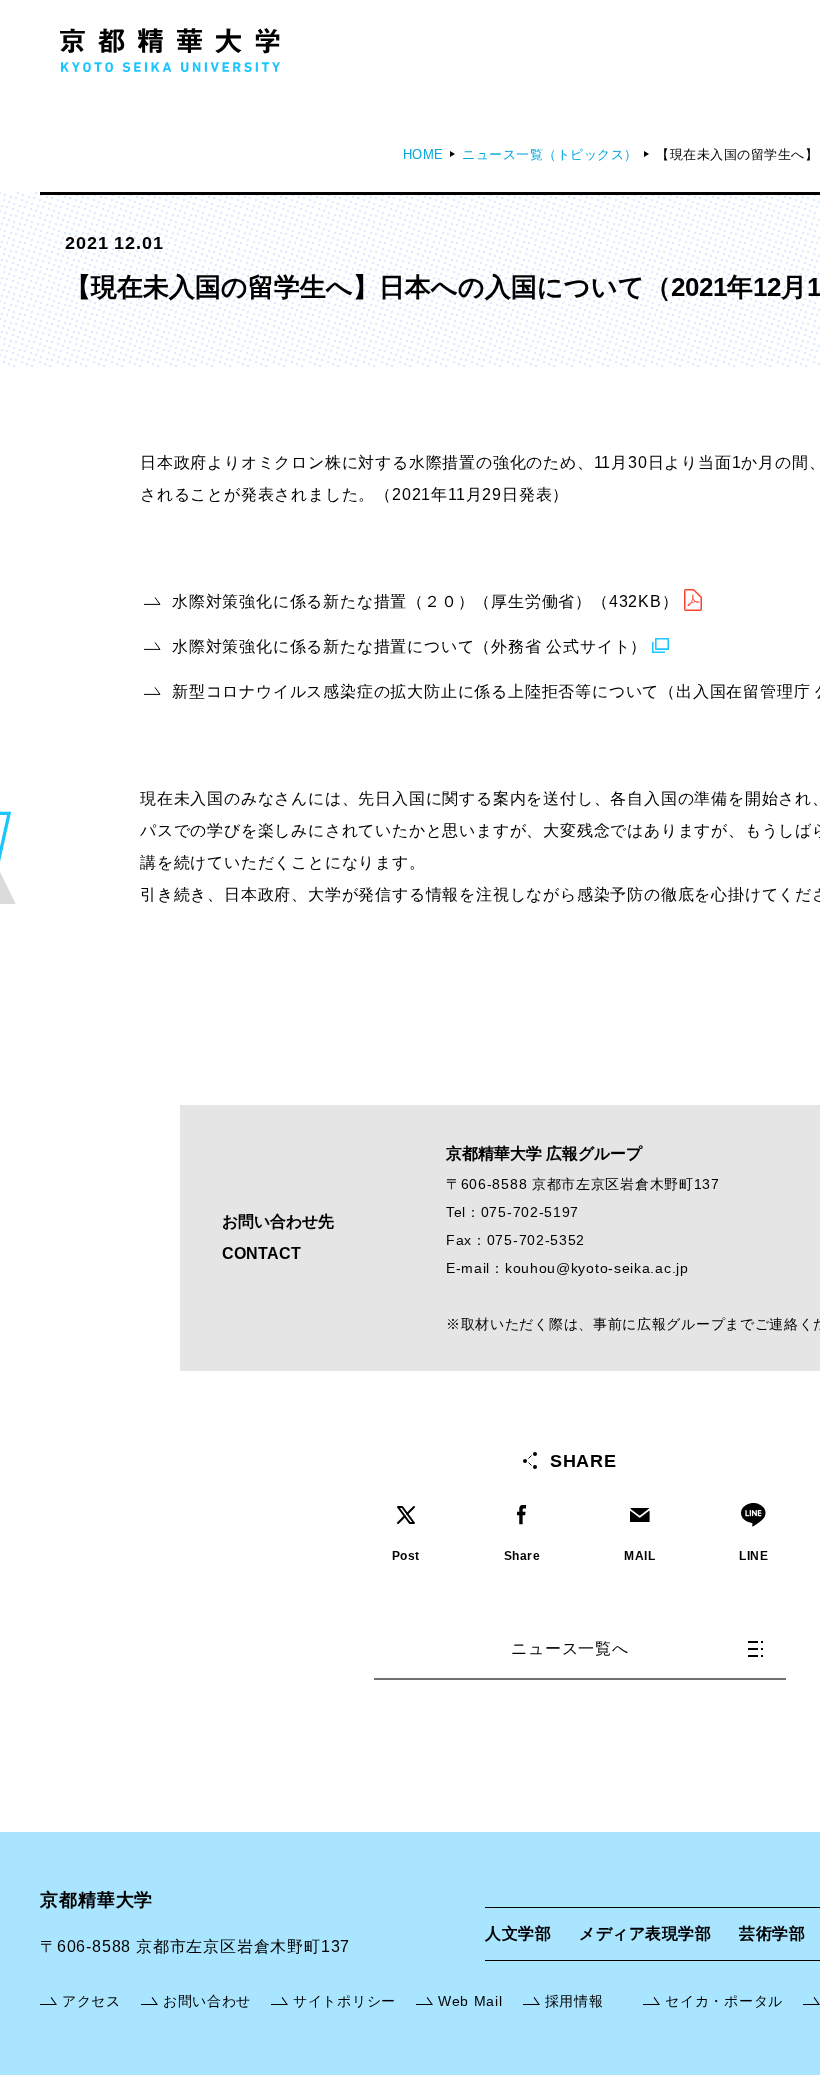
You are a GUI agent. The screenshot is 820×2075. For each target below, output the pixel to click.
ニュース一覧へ (570, 1648)
